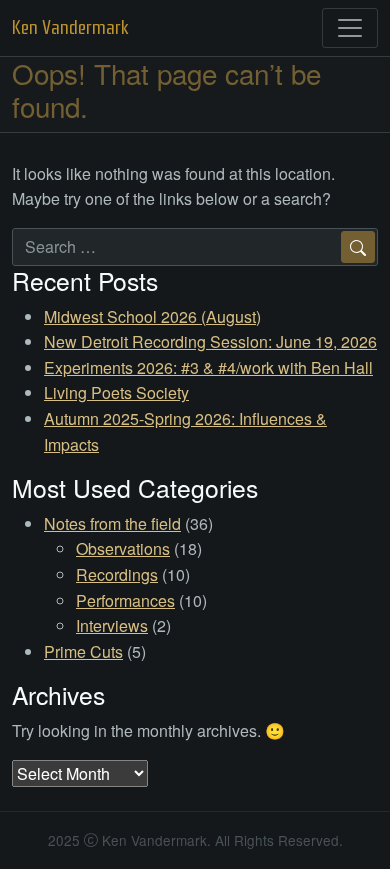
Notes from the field (112, 523)
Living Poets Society (116, 392)
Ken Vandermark (70, 27)
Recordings (117, 574)
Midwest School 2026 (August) (152, 316)
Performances (125, 600)
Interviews (112, 625)
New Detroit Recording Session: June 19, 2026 (210, 341)
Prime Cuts (83, 651)
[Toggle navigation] (350, 28)
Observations (123, 548)
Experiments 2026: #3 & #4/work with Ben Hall (208, 367)
